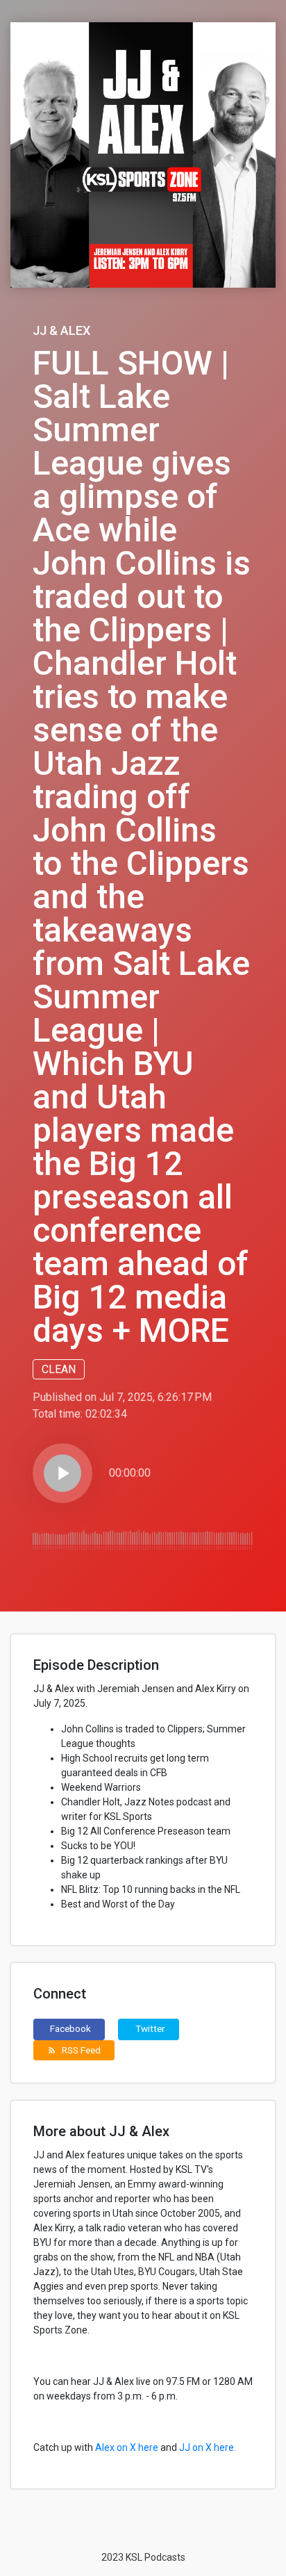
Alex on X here (127, 2447)
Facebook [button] (70, 2028)
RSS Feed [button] (74, 2050)
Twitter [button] (150, 2028)
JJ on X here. (208, 2447)
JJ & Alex (61, 330)
